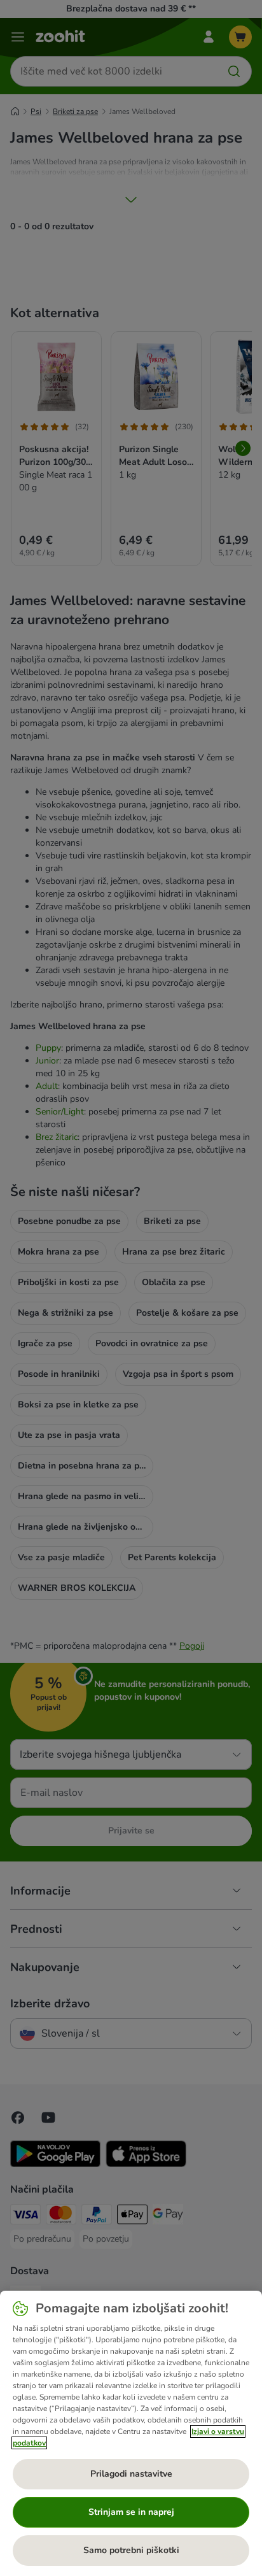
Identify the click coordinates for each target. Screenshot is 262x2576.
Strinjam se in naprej (131, 2512)
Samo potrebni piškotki (131, 2550)
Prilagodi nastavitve (131, 2474)
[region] (131, 2433)
